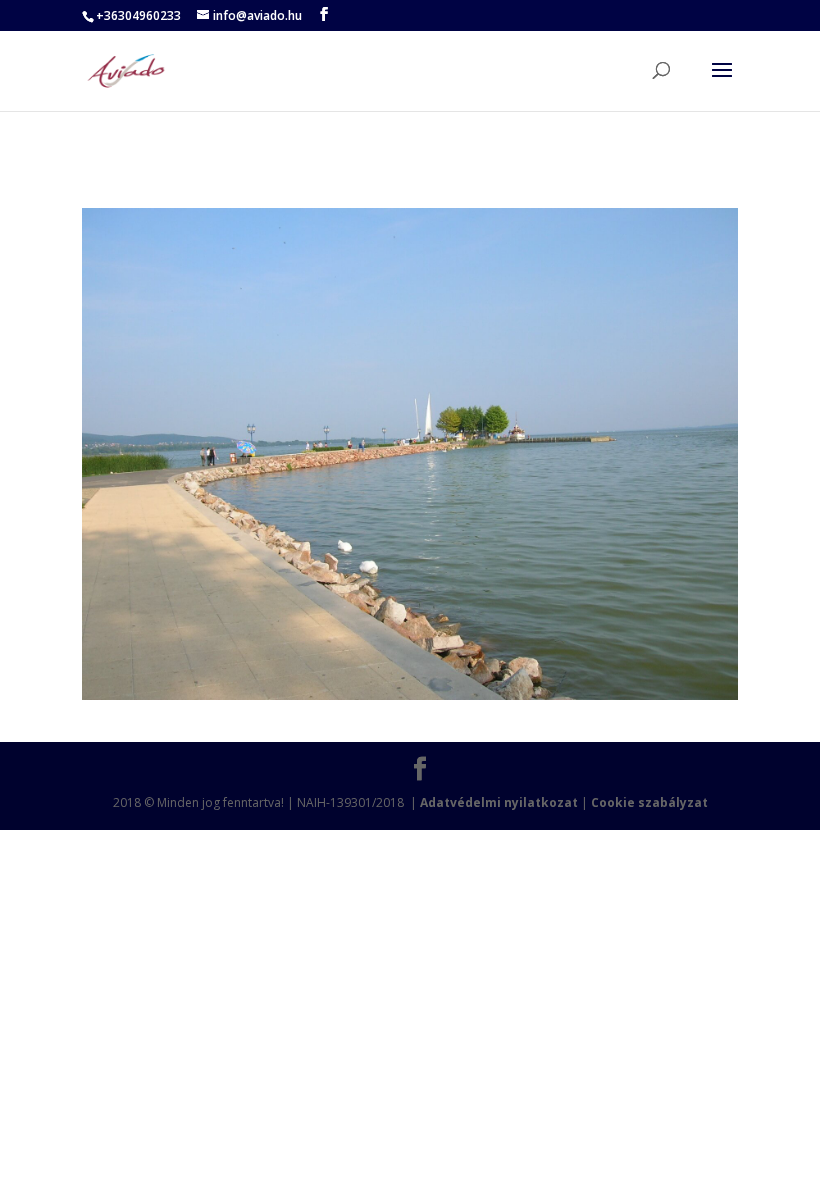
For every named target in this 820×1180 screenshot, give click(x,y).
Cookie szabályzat (649, 802)
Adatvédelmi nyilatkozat (499, 802)
